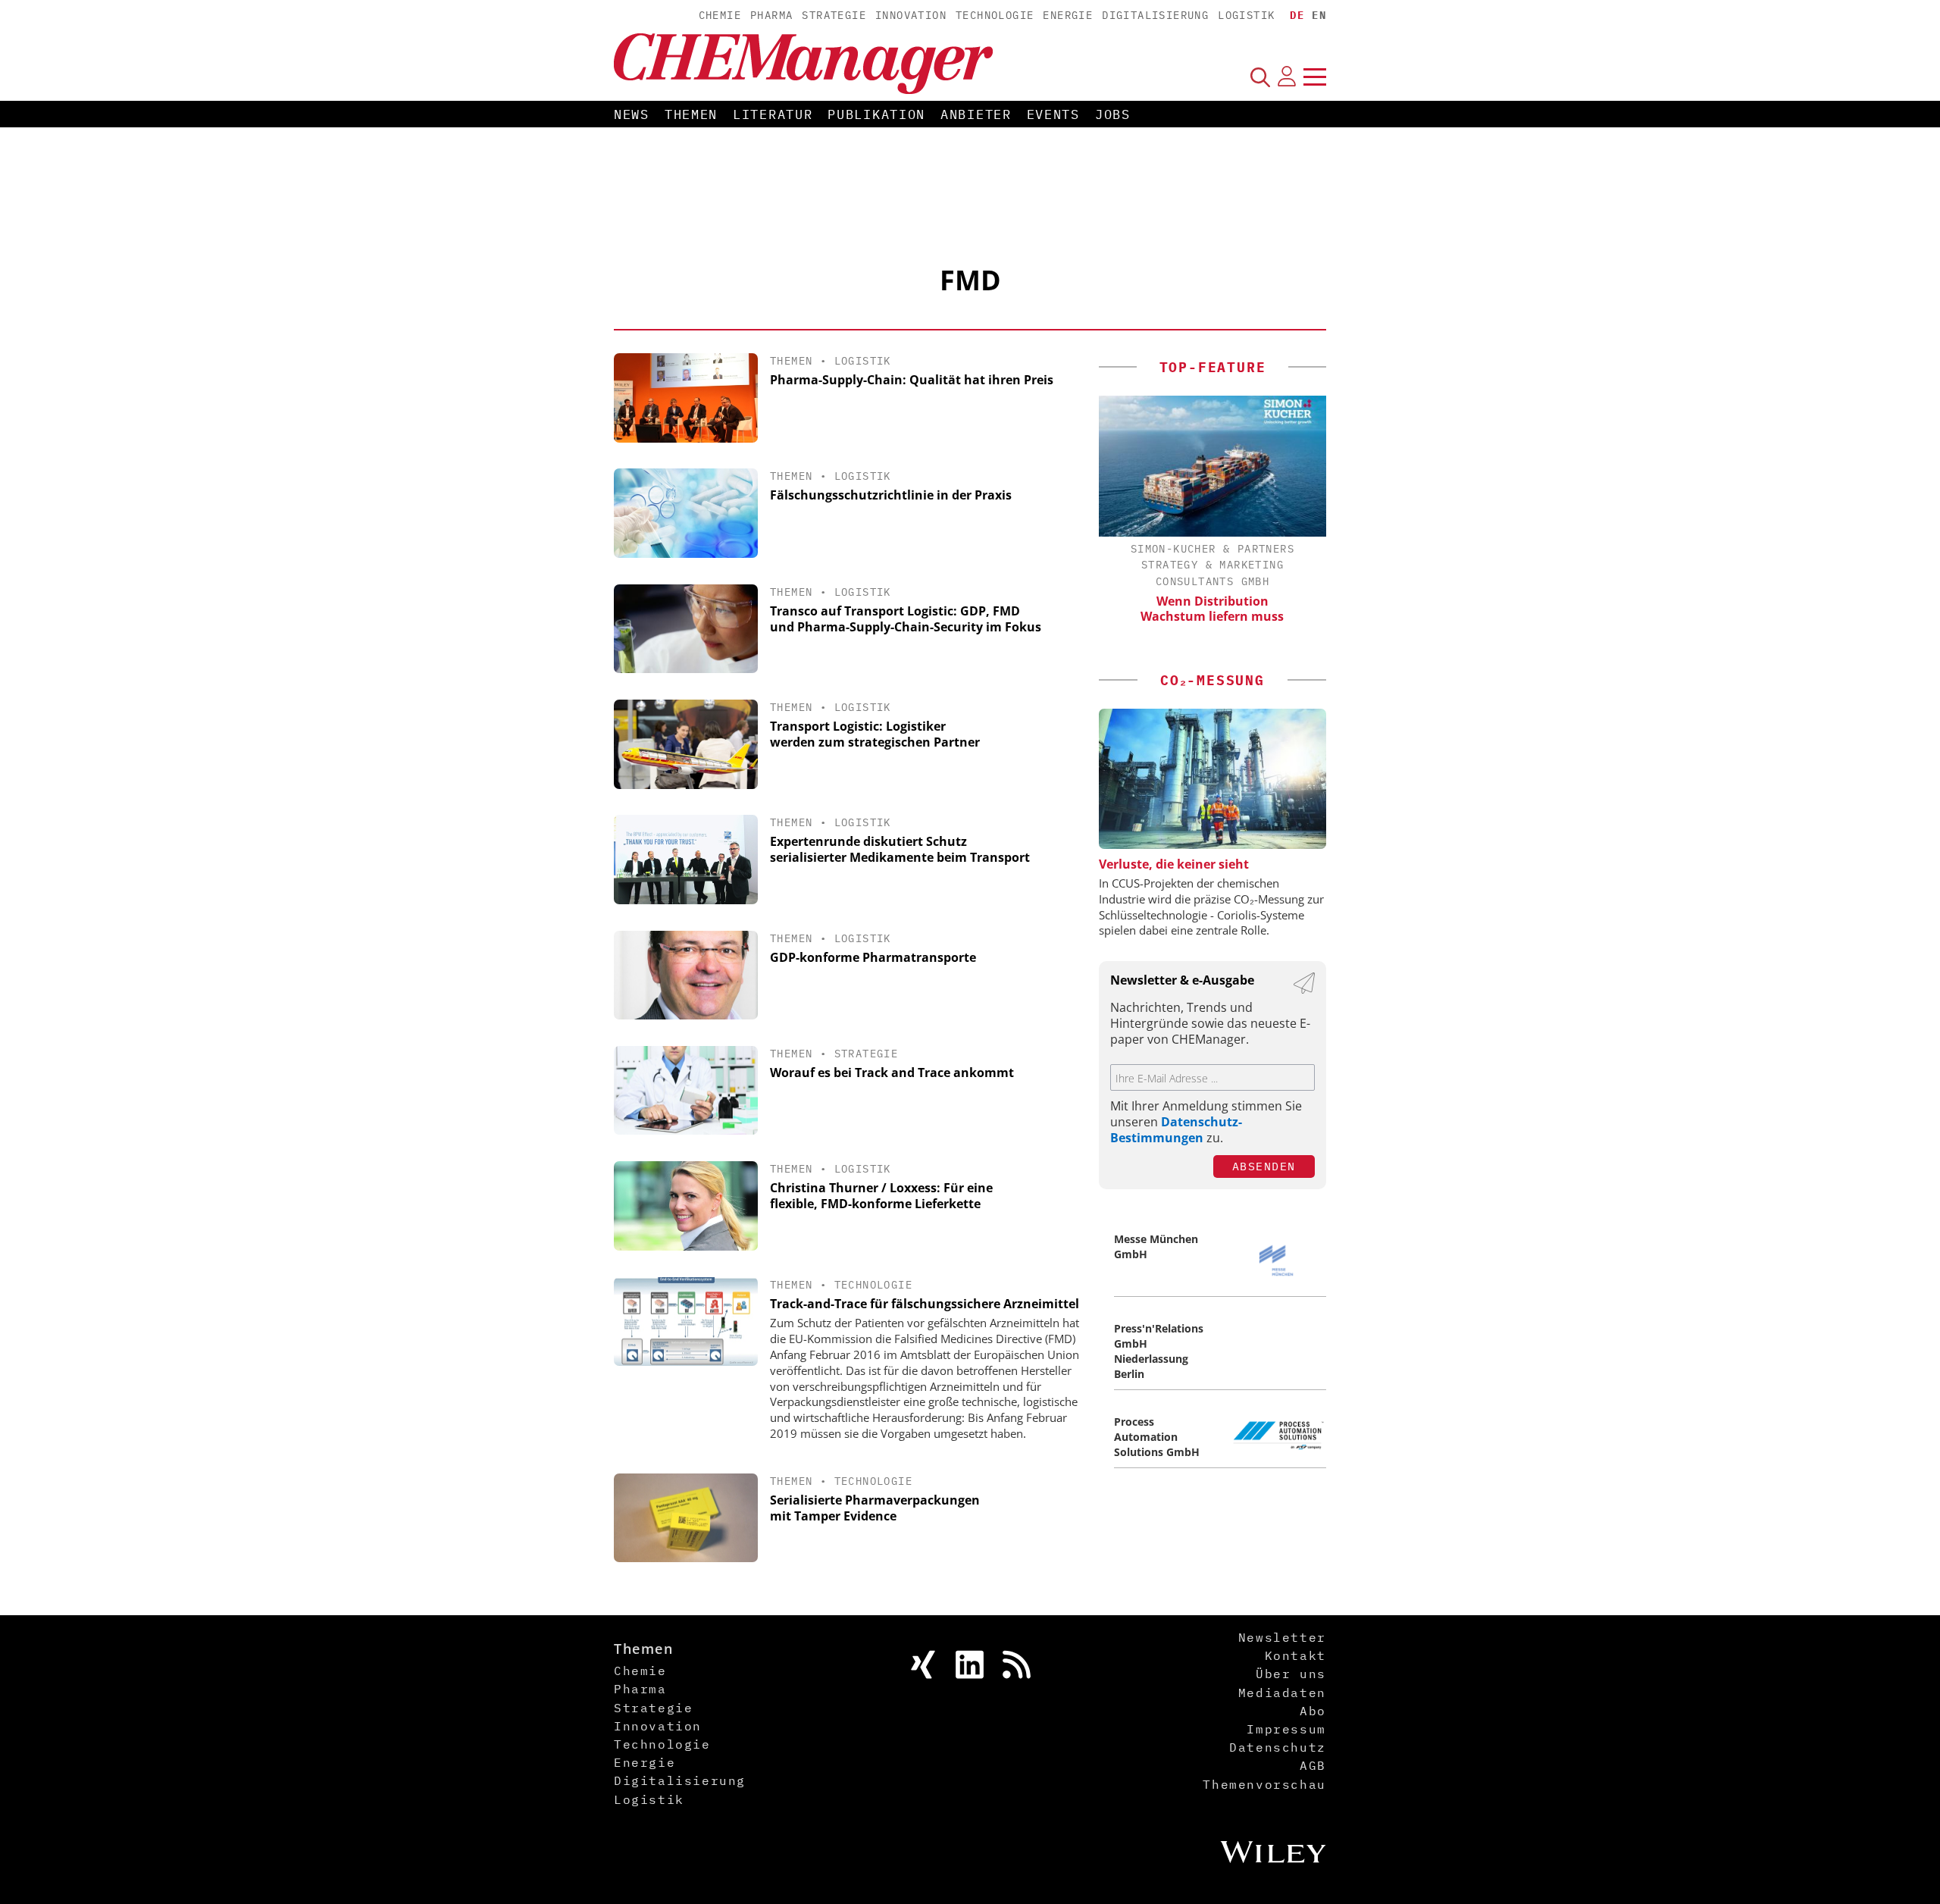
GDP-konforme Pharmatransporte (873, 957)
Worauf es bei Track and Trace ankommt (892, 1073)
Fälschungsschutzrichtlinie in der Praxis (891, 495)
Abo (1313, 1711)
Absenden (1264, 1166)
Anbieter (976, 114)
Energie (1068, 15)
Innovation (911, 15)
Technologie (995, 15)
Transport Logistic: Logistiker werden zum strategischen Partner (875, 734)
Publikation (876, 114)
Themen (691, 114)
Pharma (771, 15)
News (632, 114)
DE (1297, 15)
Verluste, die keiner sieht (1174, 864)
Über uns (1291, 1674)
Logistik (1246, 15)
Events (1053, 114)
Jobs (1113, 114)
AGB (1313, 1765)
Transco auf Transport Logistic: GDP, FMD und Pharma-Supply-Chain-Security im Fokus (906, 619)
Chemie (720, 15)
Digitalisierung (1155, 15)
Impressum (1286, 1729)
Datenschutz (1278, 1747)
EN (1319, 15)
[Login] (1287, 77)
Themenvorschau (1264, 1784)
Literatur (773, 114)
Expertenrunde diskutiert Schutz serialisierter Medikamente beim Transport (900, 849)
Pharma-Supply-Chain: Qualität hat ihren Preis (912, 380)
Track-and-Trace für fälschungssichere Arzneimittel (925, 1304)
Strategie (834, 15)
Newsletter (1282, 1637)
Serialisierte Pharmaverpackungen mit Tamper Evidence (875, 1508)
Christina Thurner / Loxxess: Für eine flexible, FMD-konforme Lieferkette (881, 1196)
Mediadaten (1282, 1693)
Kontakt (1295, 1655)
